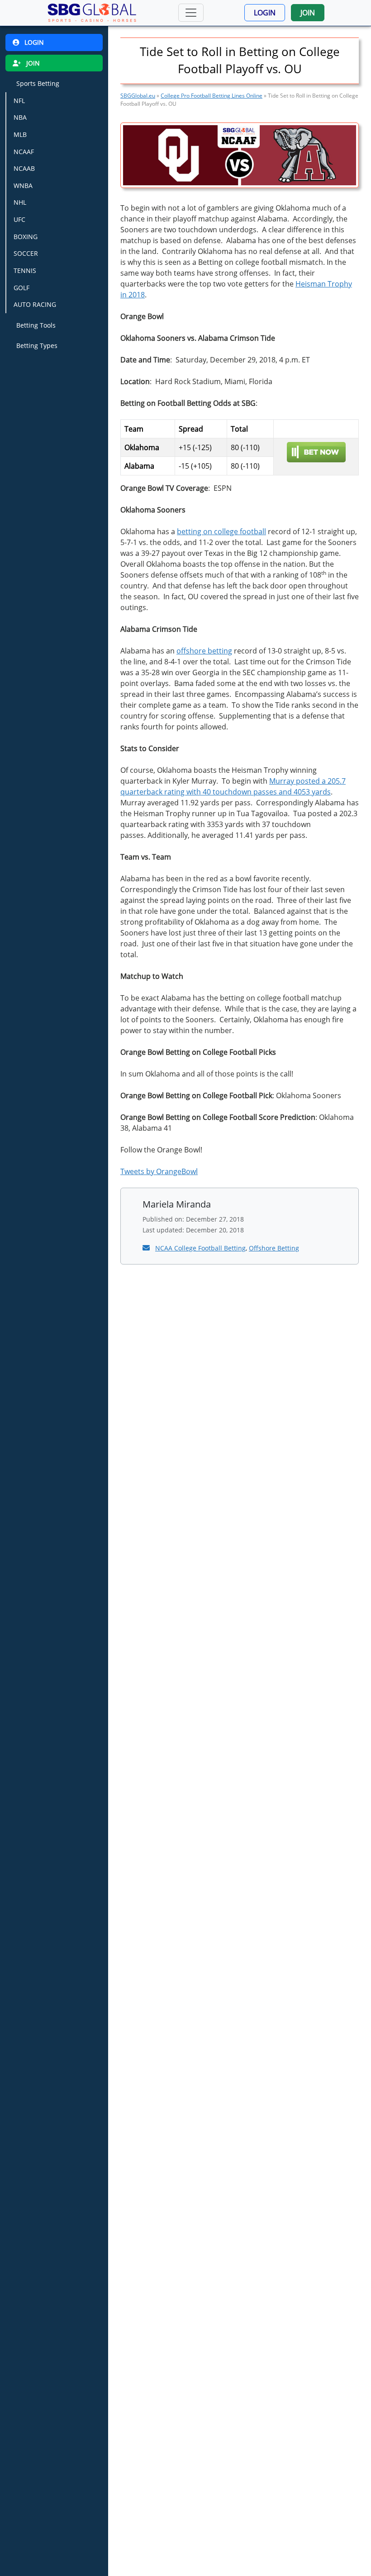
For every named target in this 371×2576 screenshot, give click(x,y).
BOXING (26, 237)
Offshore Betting (274, 1248)
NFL (19, 101)
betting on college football (221, 531)
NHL (20, 202)
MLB (20, 134)
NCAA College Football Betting (200, 1248)
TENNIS (25, 270)
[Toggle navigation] (191, 13)
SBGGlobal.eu (138, 96)
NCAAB (24, 168)
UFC (19, 219)
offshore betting (204, 651)
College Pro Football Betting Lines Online (212, 96)
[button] (265, 13)
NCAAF (24, 152)
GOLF (21, 288)
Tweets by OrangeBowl (159, 1171)
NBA (20, 117)
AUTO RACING (35, 304)
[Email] (147, 1248)
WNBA (23, 186)
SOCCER (26, 253)
